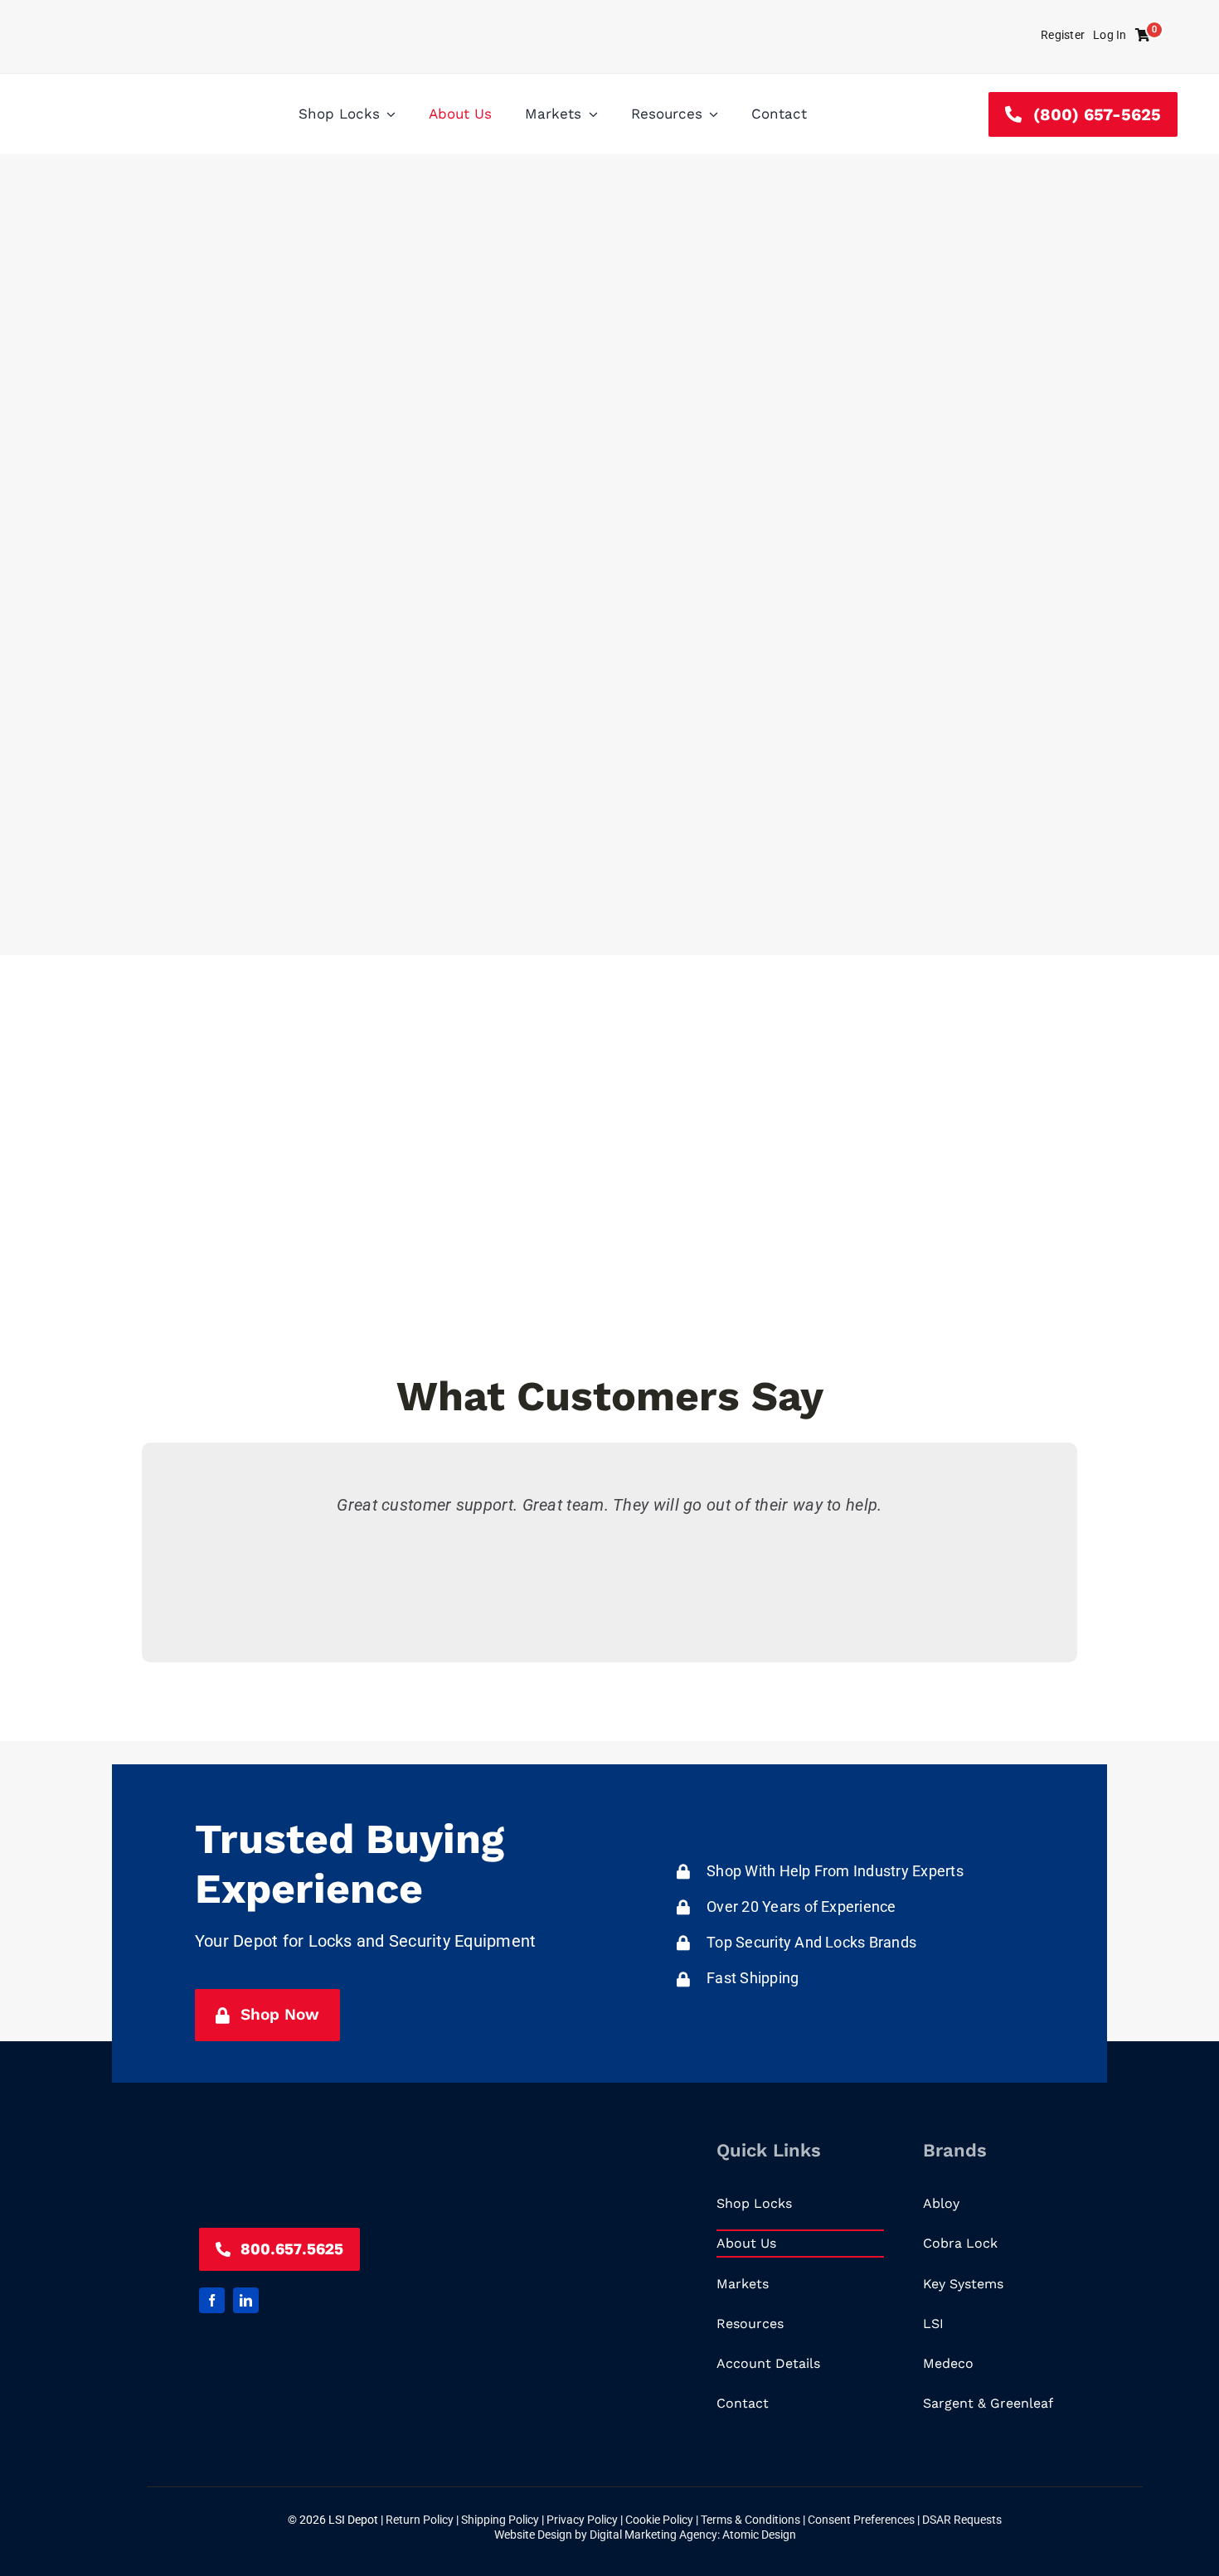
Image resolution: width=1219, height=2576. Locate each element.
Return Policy (421, 2520)
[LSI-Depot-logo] (124, 97)
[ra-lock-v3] (316, 25)
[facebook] (212, 2300)
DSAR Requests (962, 2520)
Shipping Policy (501, 2520)
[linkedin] (246, 2300)
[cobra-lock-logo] (904, 23)
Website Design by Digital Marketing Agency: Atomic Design (645, 2535)
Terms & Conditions (752, 2520)
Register (1063, 35)
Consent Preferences (861, 2520)
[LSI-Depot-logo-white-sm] (323, 2139)
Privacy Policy (583, 2520)
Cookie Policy (660, 2520)
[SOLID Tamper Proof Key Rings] (708, 10)
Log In (1110, 35)
